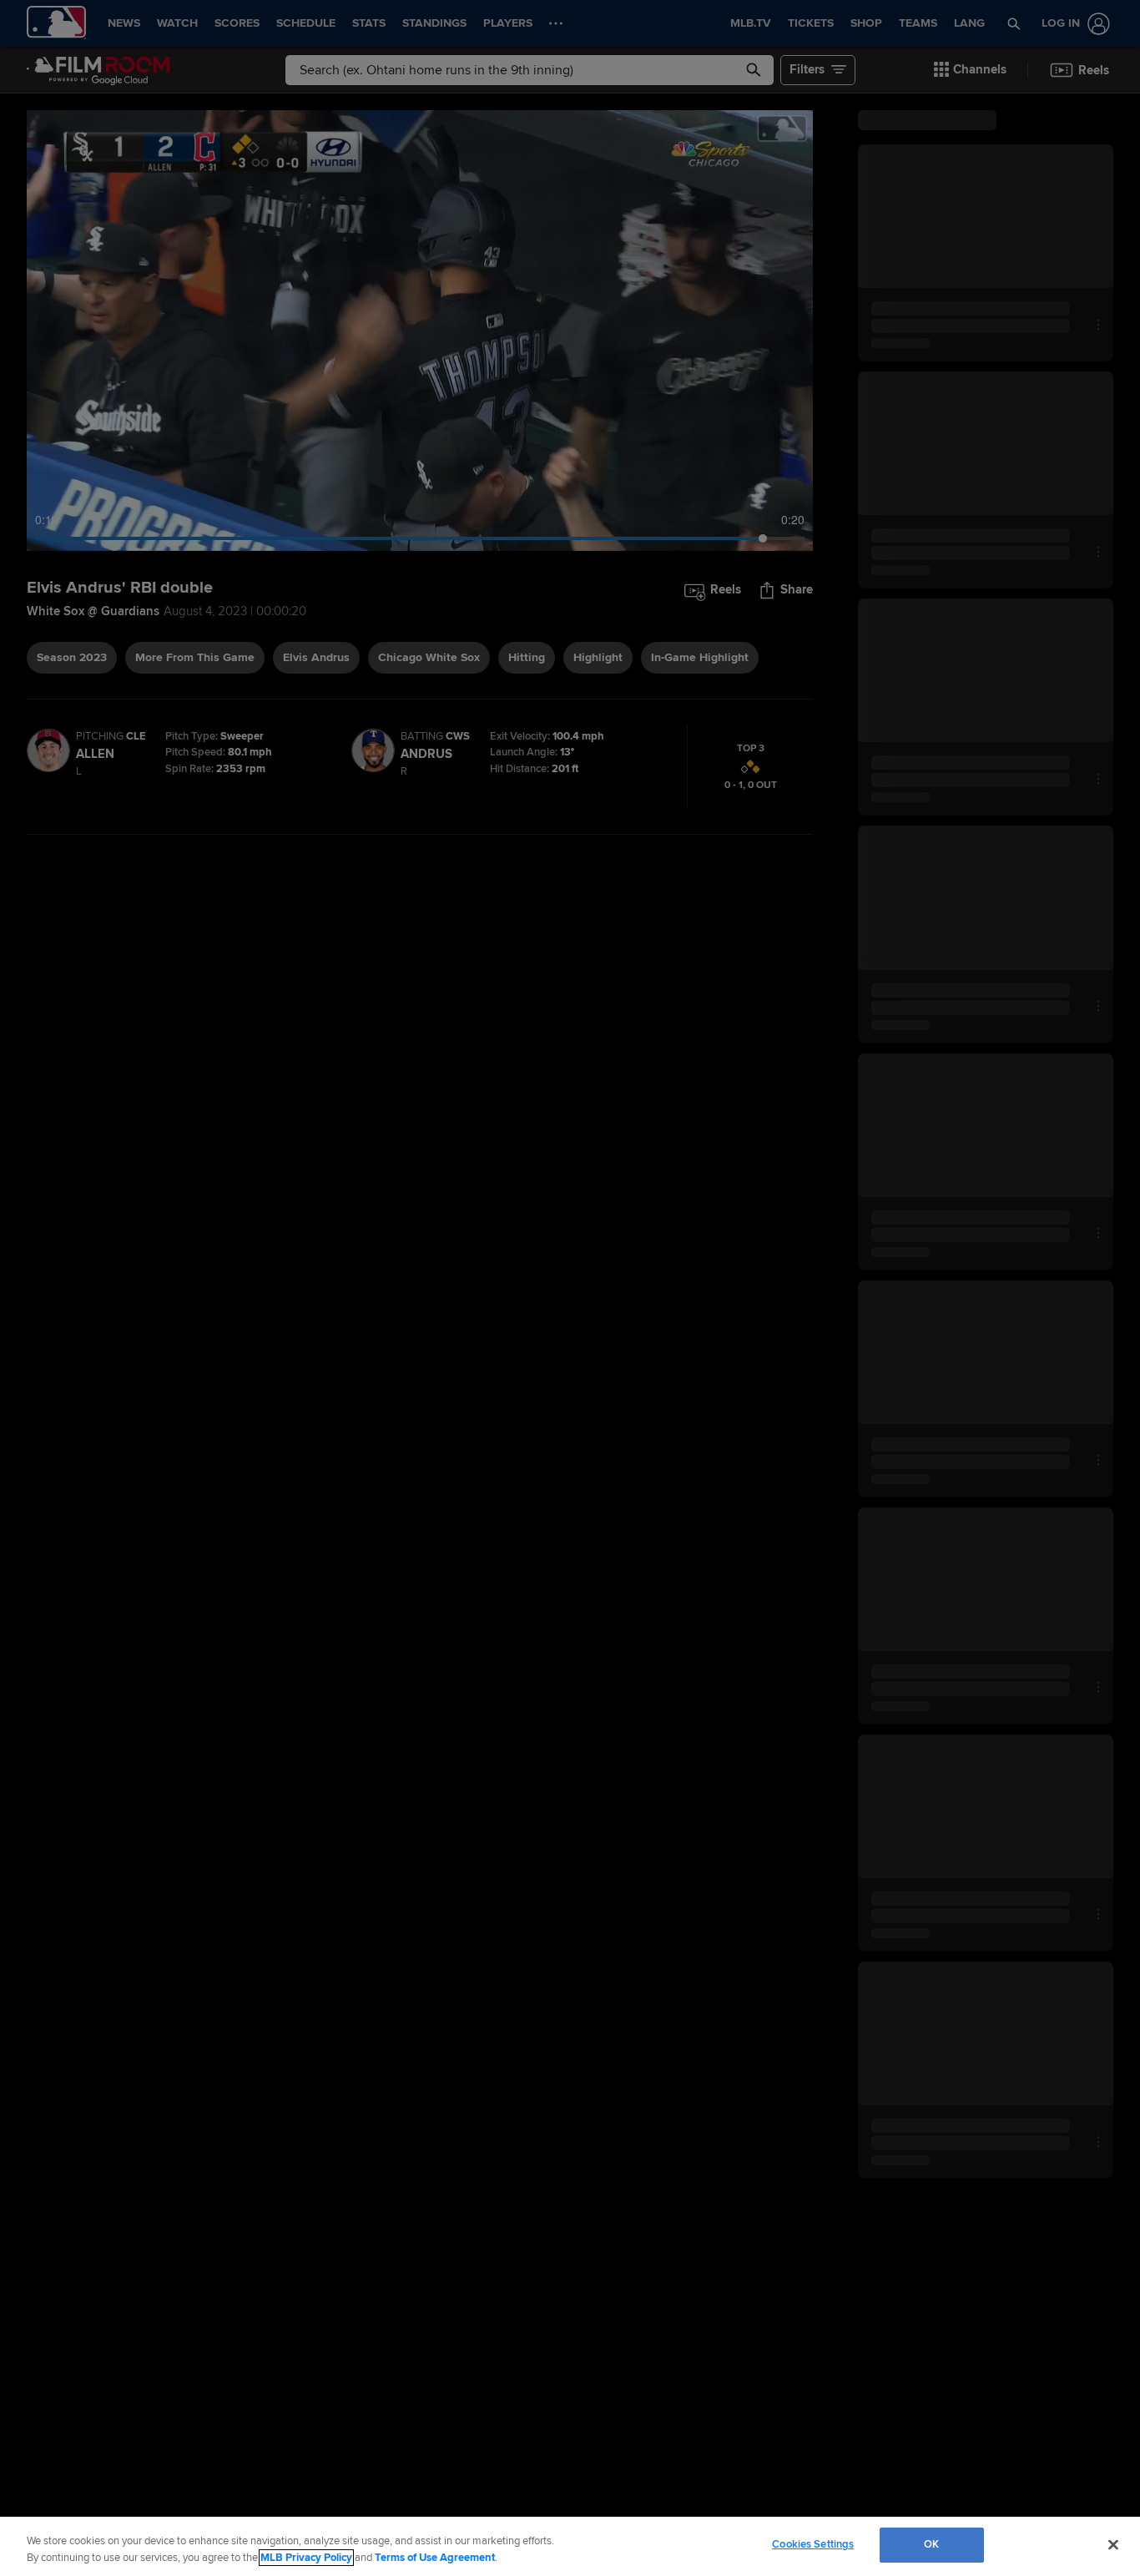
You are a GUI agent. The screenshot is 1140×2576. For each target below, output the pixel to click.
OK (931, 2544)
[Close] (1113, 2544)
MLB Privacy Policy (306, 2558)
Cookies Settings (813, 2544)
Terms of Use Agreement (435, 2558)
